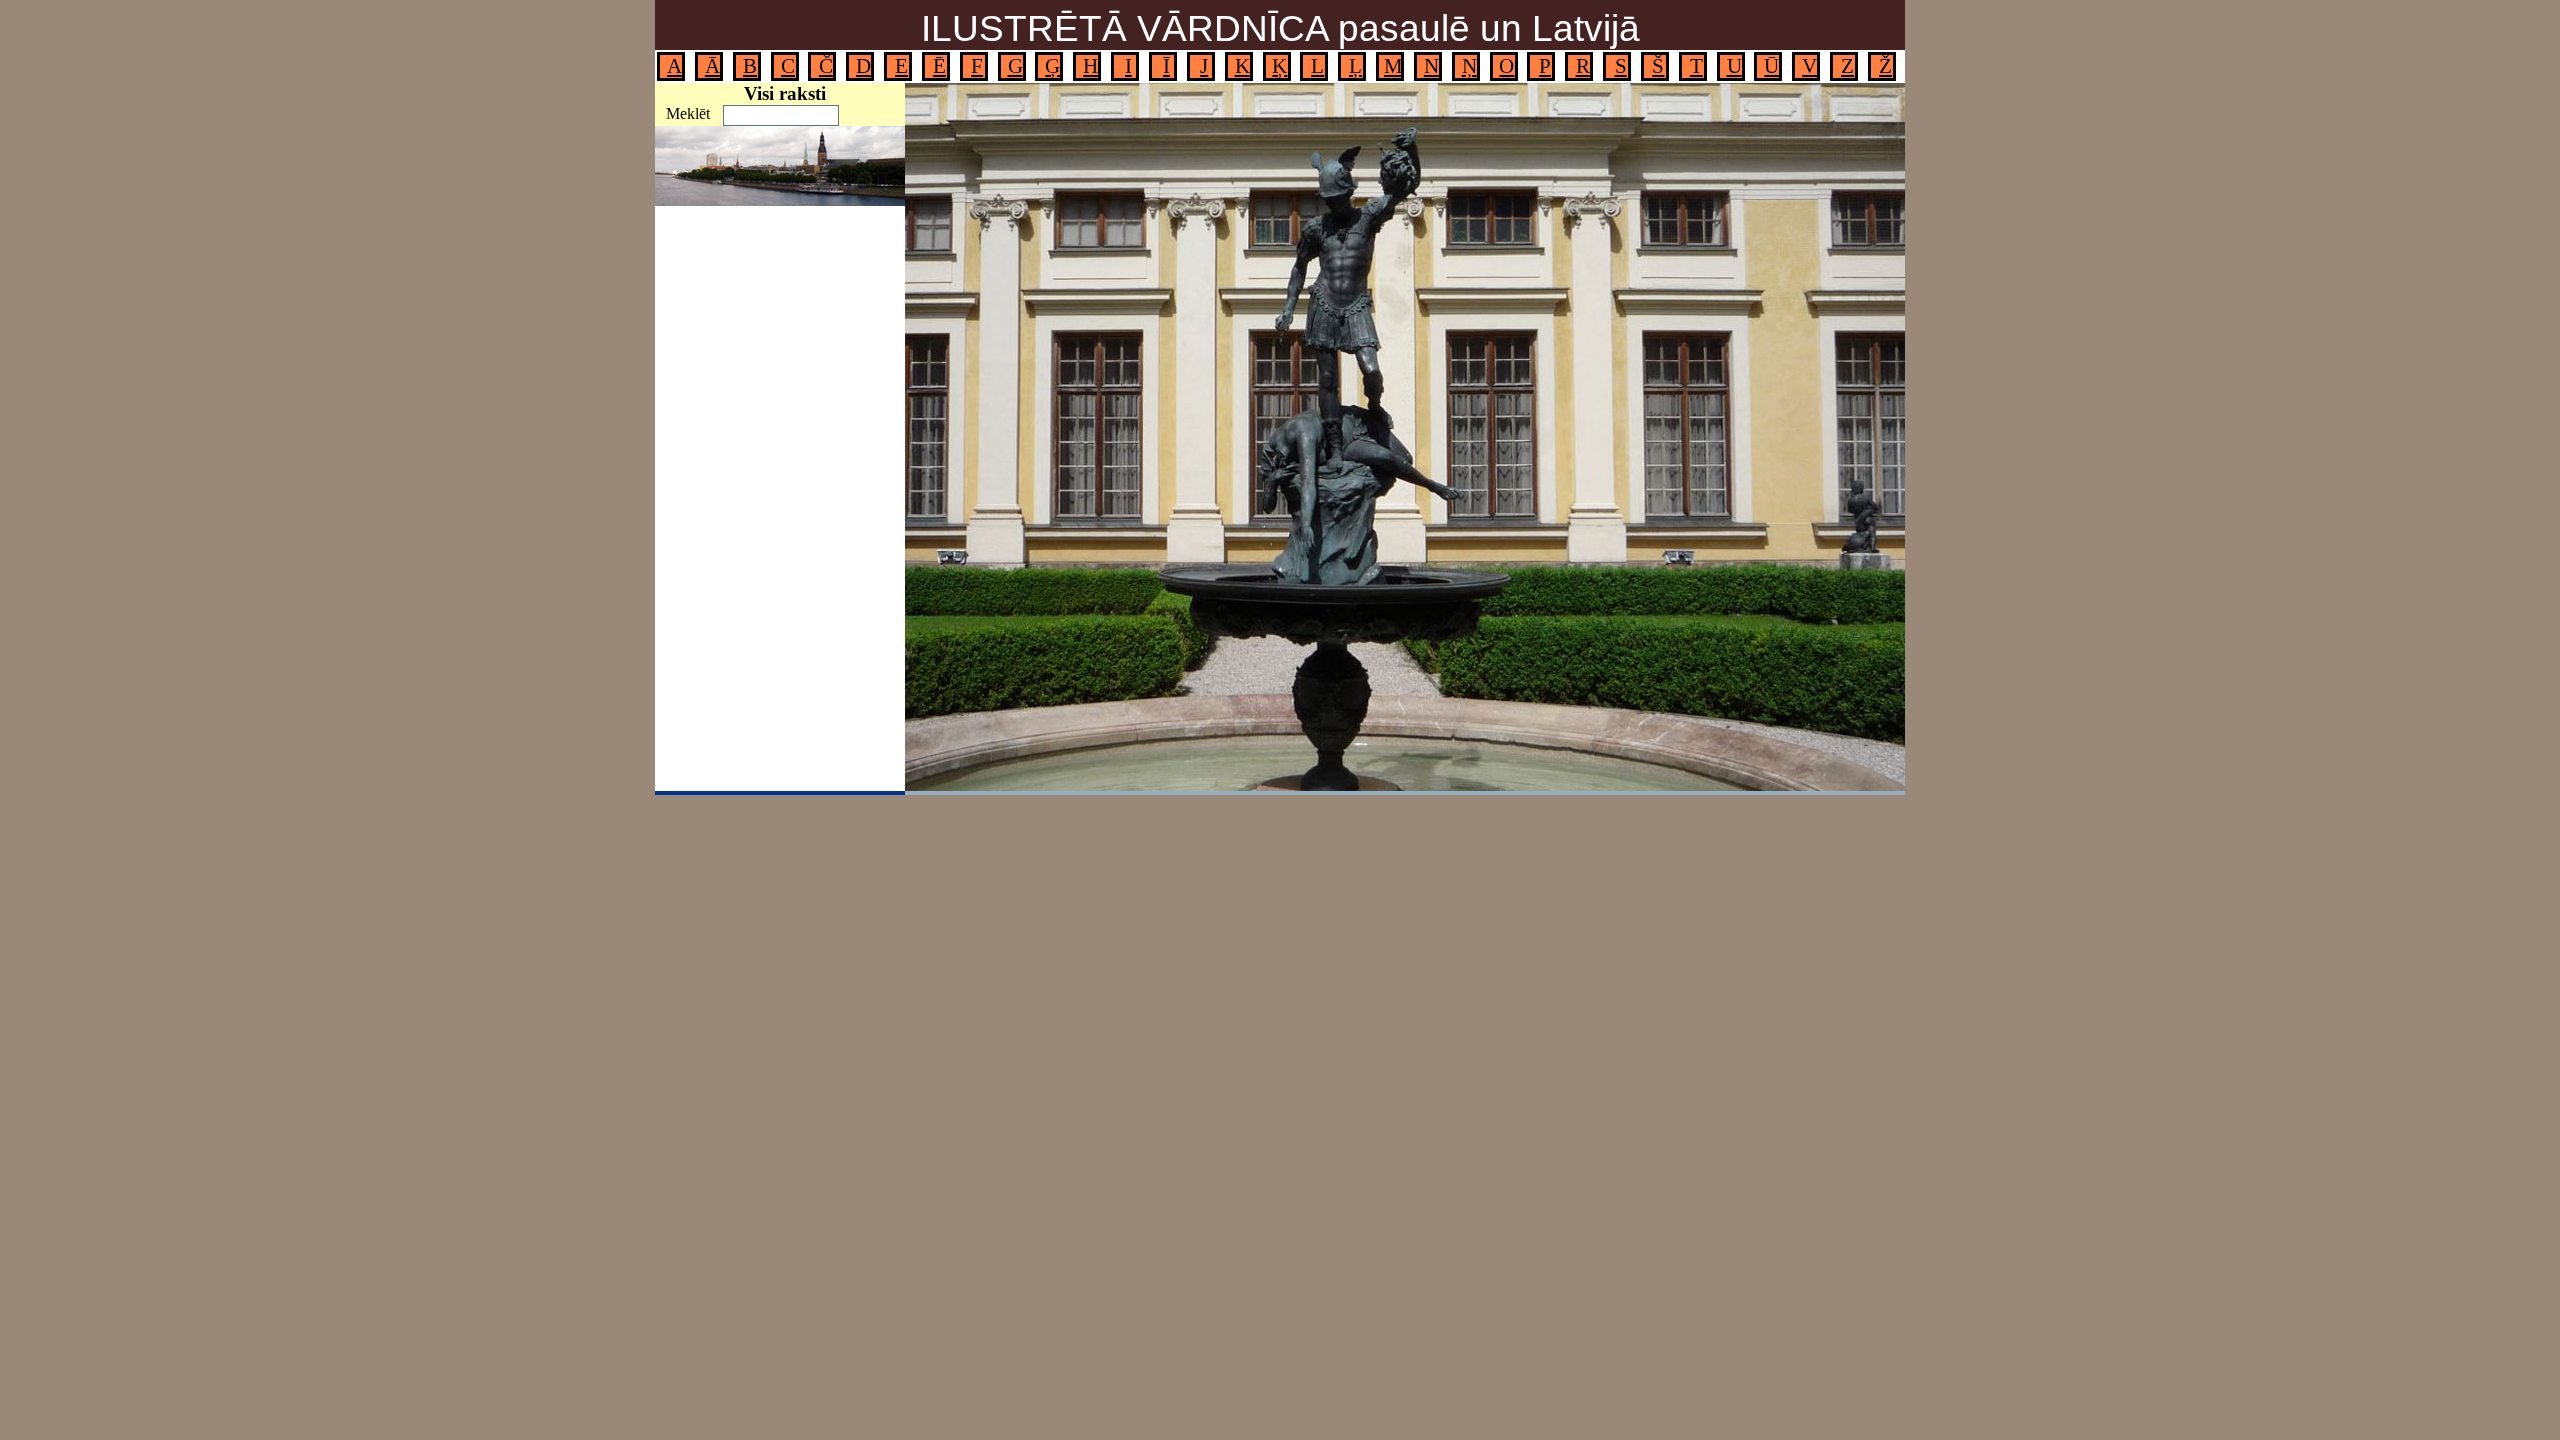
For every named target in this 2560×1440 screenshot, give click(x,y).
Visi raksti (785, 93)
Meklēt (688, 113)
